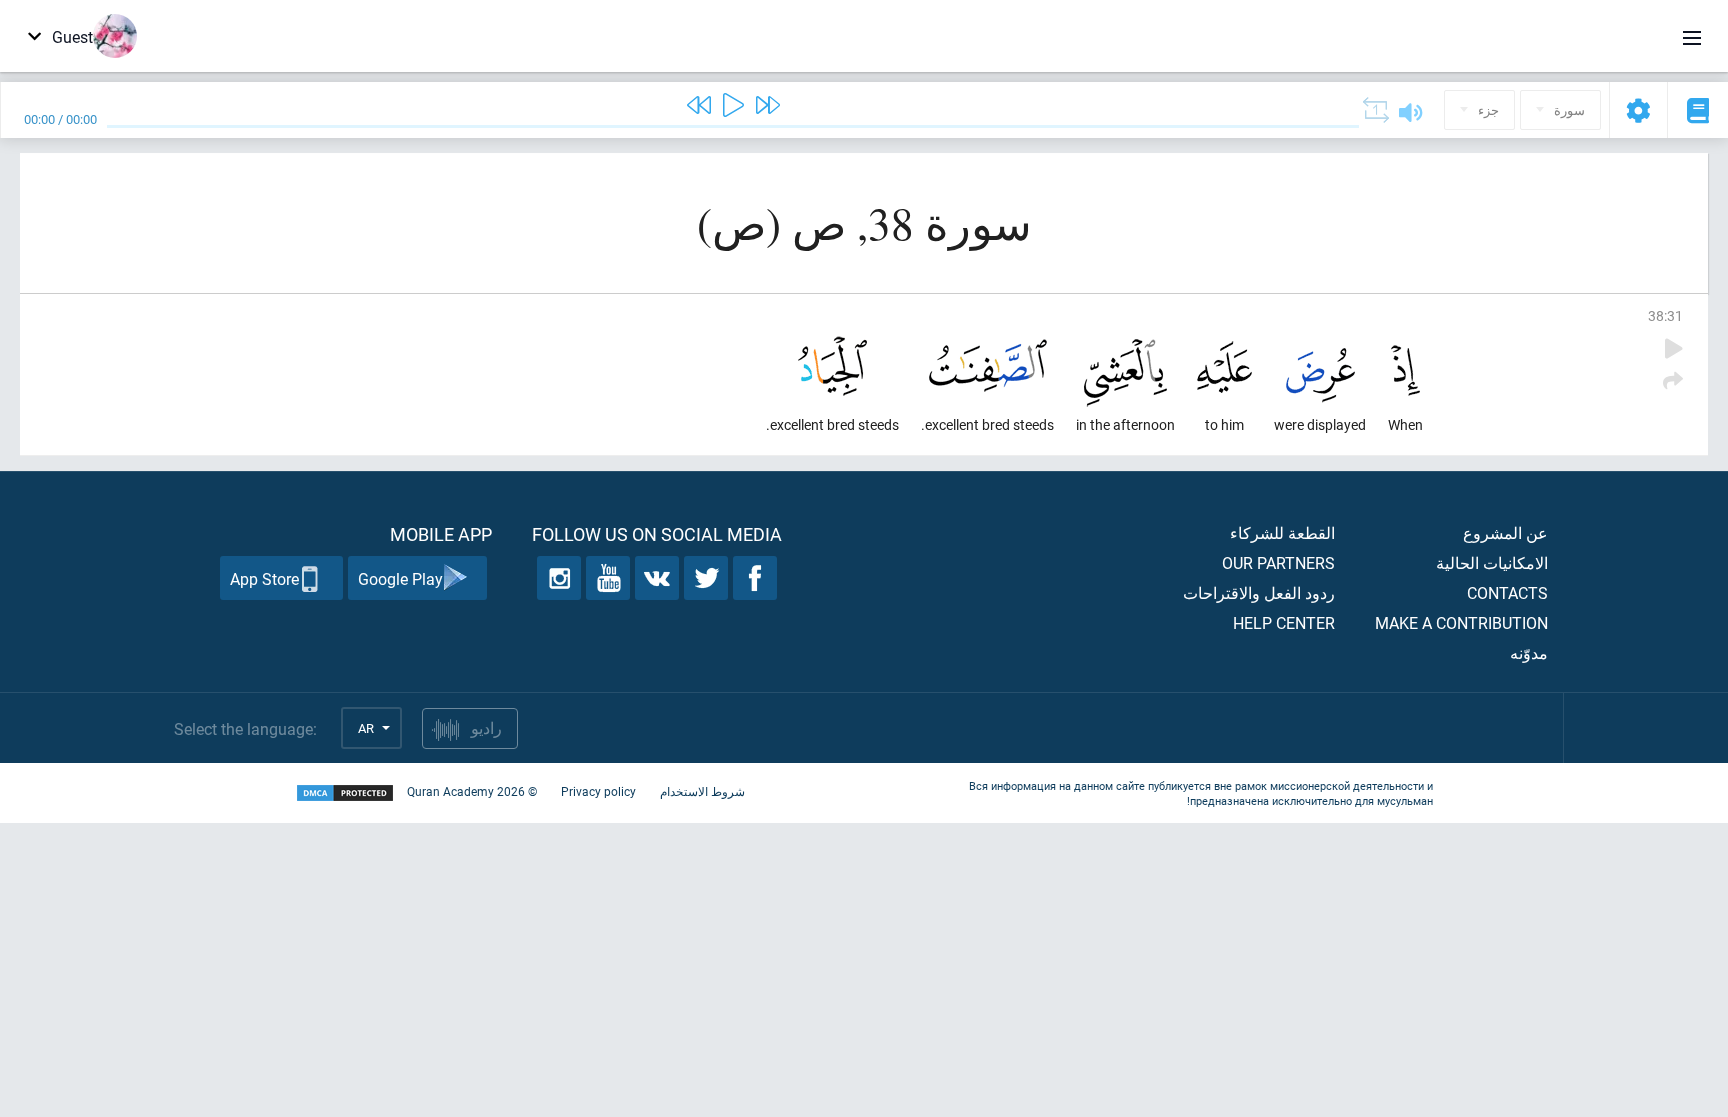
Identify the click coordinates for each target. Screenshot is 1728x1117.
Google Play (400, 578)
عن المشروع (1505, 532)
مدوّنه (1529, 652)
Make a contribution (1461, 622)
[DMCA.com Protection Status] (345, 793)
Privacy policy (598, 791)
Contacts (1507, 592)
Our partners (1278, 562)
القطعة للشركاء (1282, 532)
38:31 (1665, 315)
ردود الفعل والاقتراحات (1259, 592)
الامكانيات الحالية (1492, 562)
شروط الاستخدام (702, 791)
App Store (264, 578)
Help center (1284, 622)
